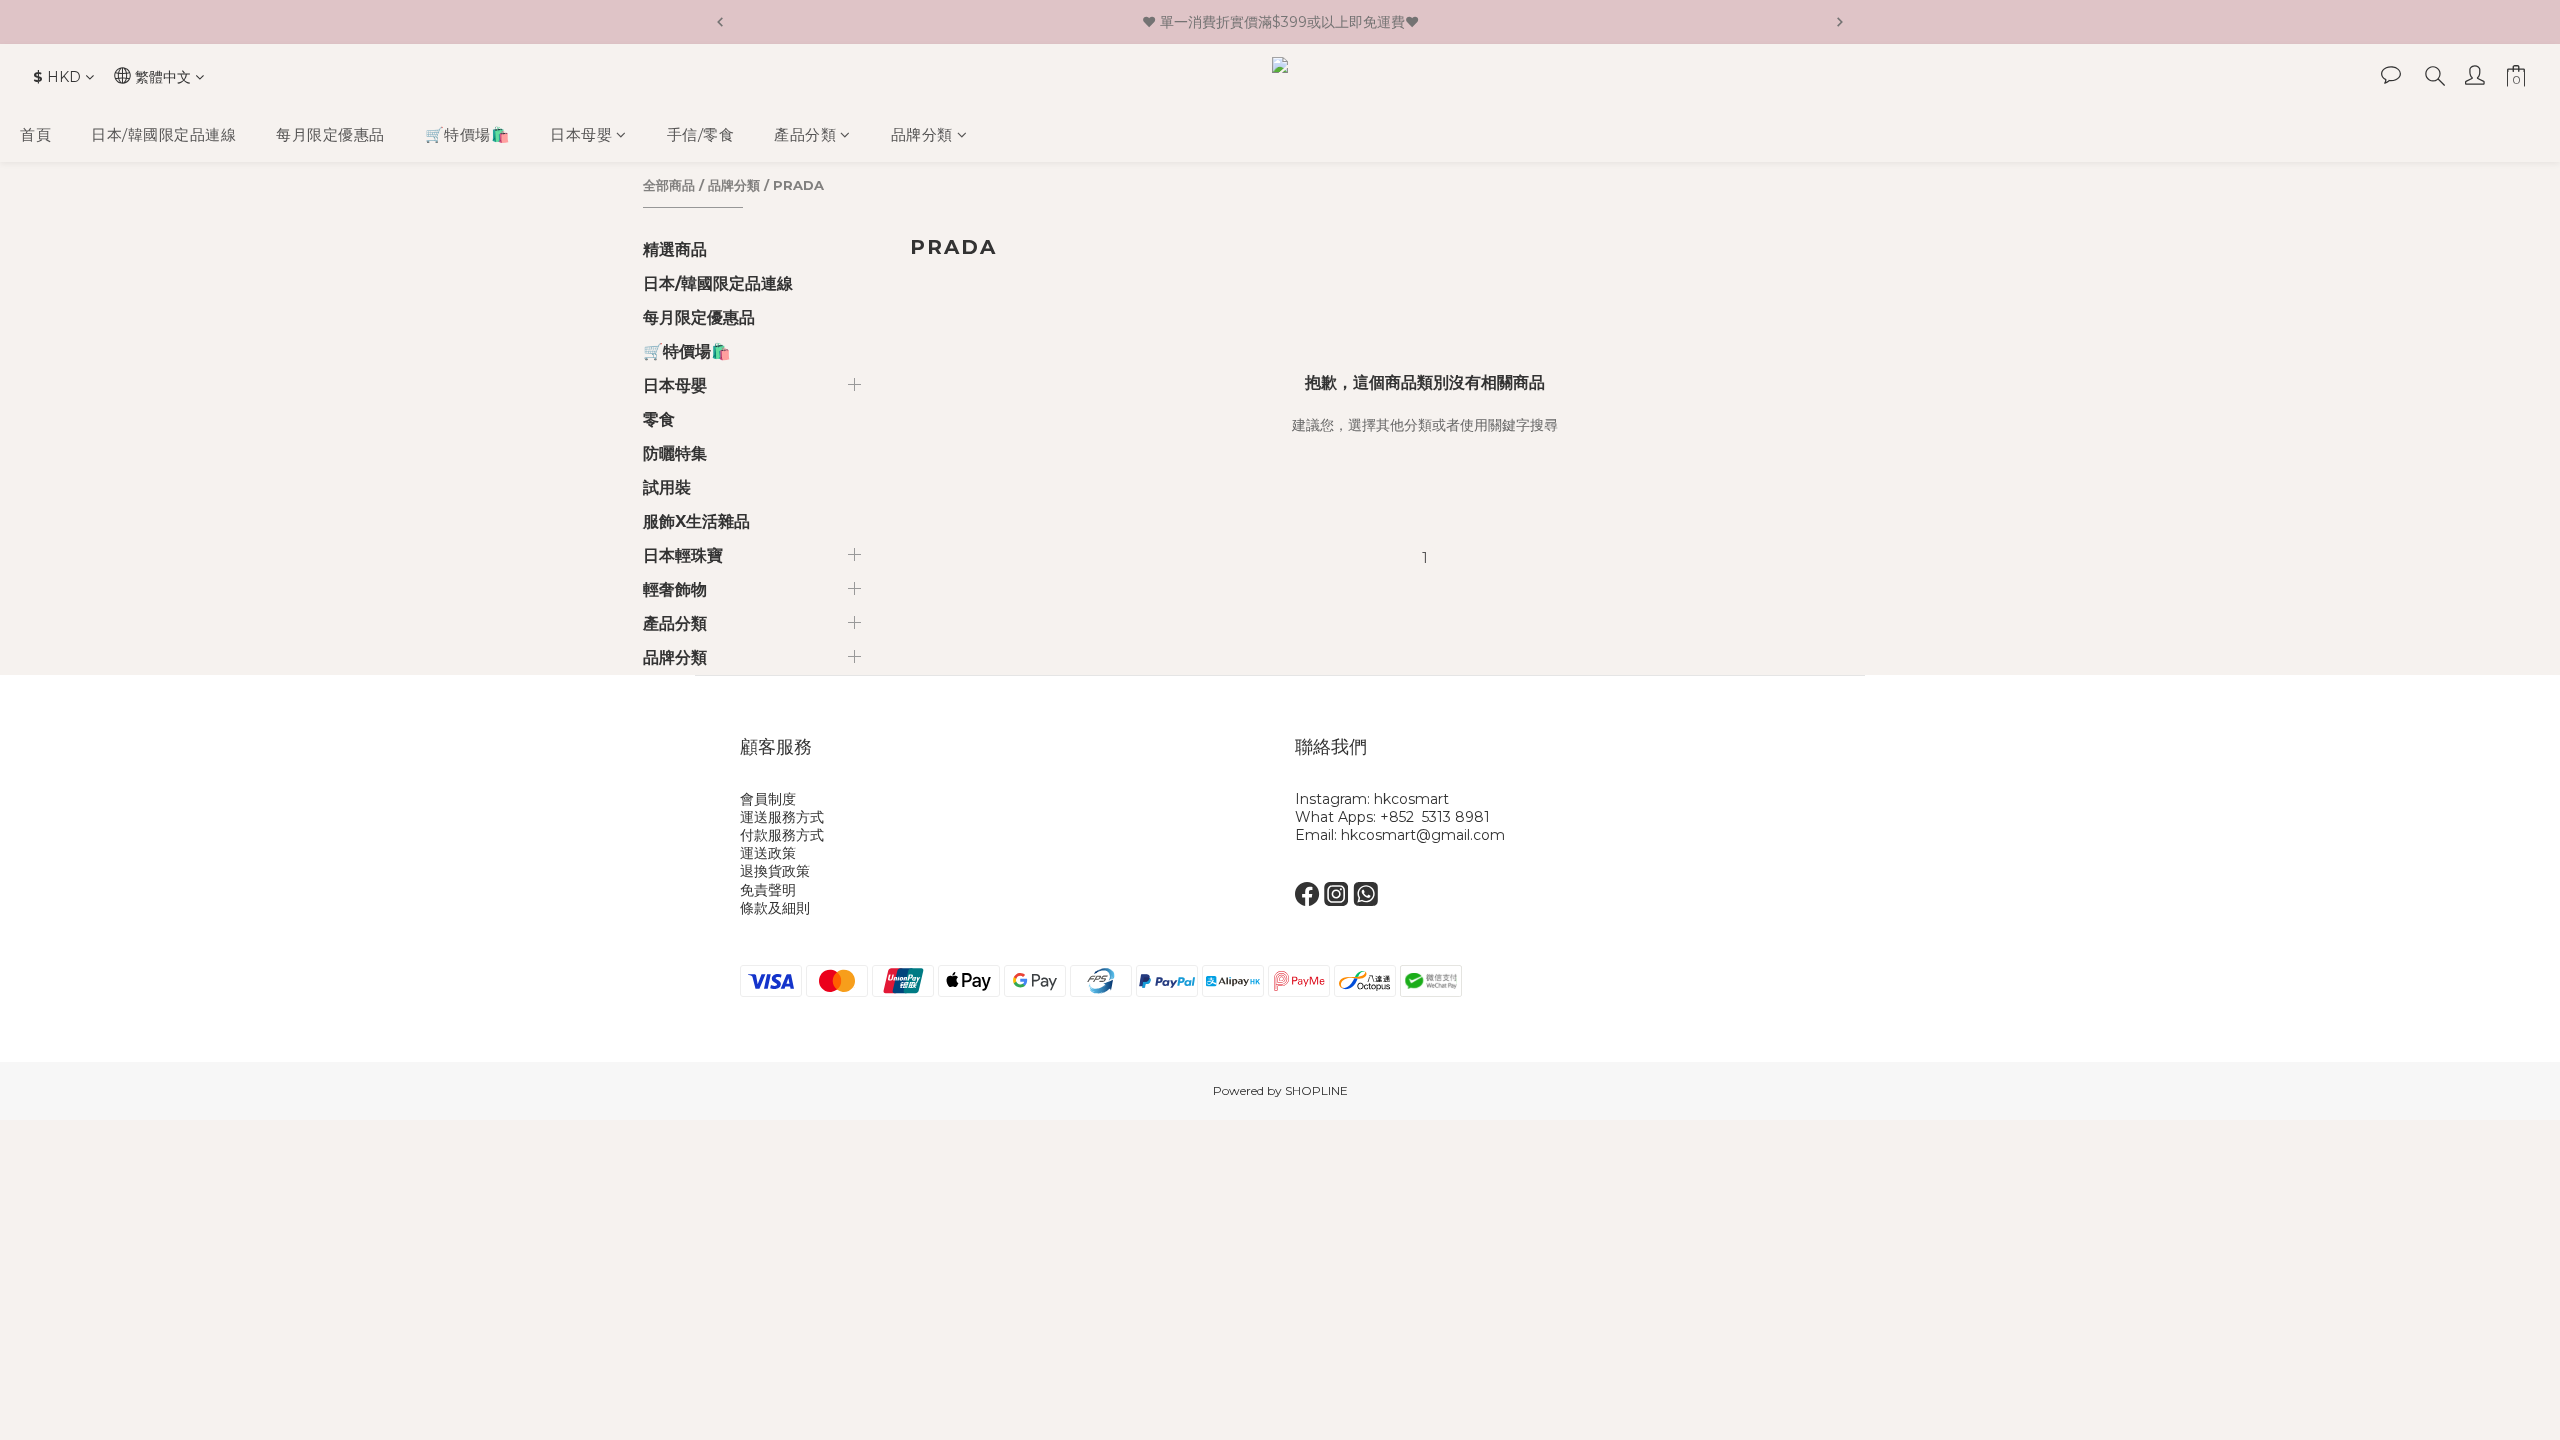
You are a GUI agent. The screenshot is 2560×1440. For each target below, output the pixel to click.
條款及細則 (775, 908)
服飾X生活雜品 (696, 521)
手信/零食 (701, 134)
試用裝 (667, 487)
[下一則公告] (1840, 22)
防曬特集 (675, 453)
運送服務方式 (782, 817)
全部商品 (669, 185)
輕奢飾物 (675, 589)
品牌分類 (922, 134)
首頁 (35, 134)
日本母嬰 (581, 134)
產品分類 (805, 134)
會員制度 (768, 799)
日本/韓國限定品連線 (163, 134)
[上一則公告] (720, 22)
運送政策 (768, 853)
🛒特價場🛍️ (468, 134)
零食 (659, 419)
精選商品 (675, 249)
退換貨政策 (775, 871)
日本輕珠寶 (683, 555)
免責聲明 (768, 890)
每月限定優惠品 (330, 134)
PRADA (798, 185)
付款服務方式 (782, 835)
